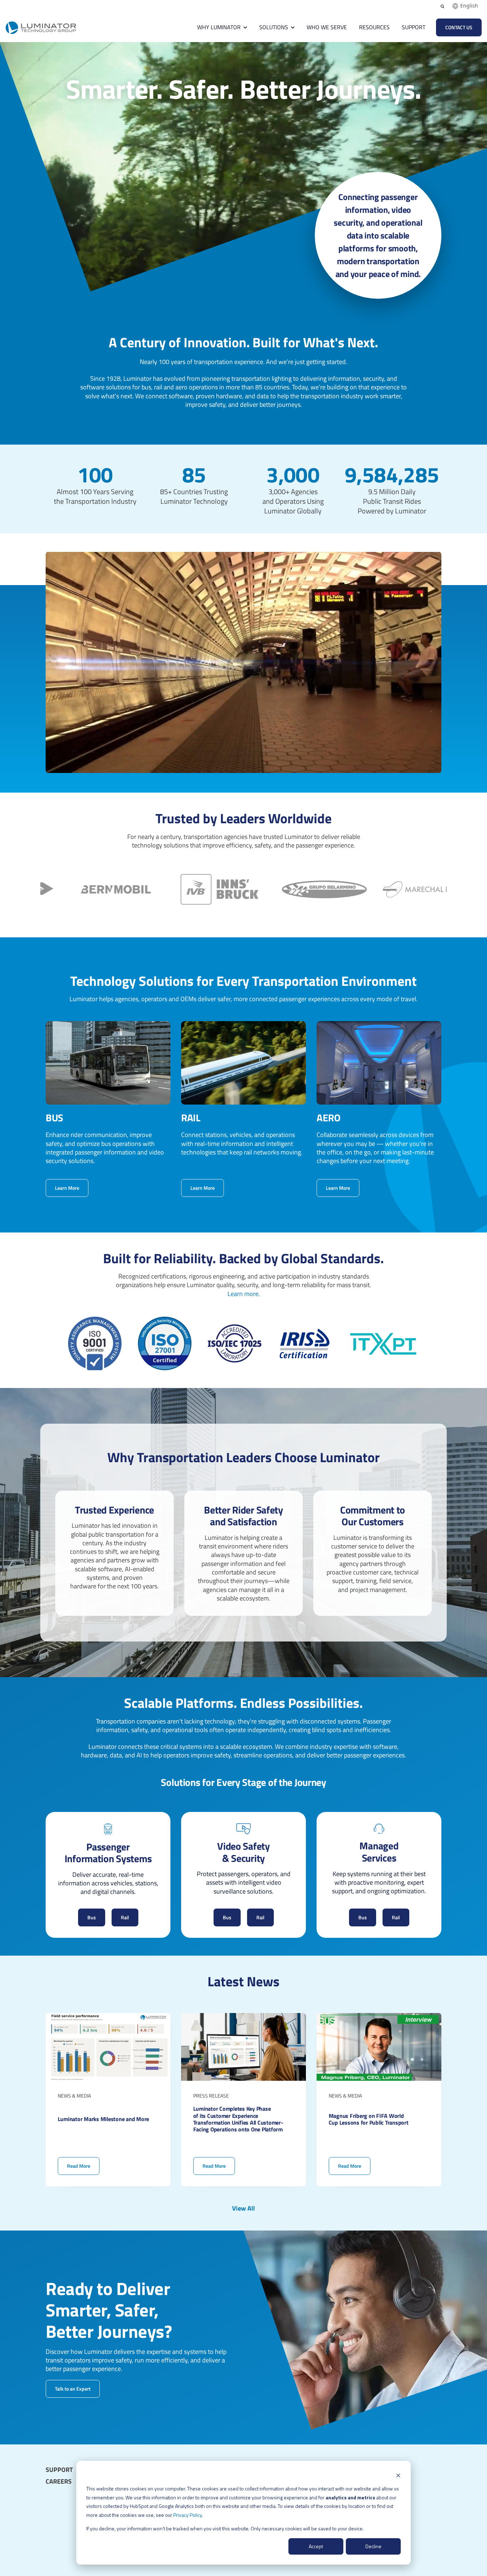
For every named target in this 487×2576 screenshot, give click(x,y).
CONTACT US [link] (459, 27)
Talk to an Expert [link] (73, 2388)
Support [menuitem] (59, 2470)
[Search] (442, 6)
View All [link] (243, 2208)
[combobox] (465, 6)
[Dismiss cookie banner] (398, 2475)
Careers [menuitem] (59, 2482)
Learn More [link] (67, 1188)
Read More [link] (108, 2099)
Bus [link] (92, 1917)
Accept (316, 2546)
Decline (373, 2546)
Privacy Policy (188, 2515)
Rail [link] (125, 1917)
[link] (41, 27)
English (469, 6)
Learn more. (244, 1294)
